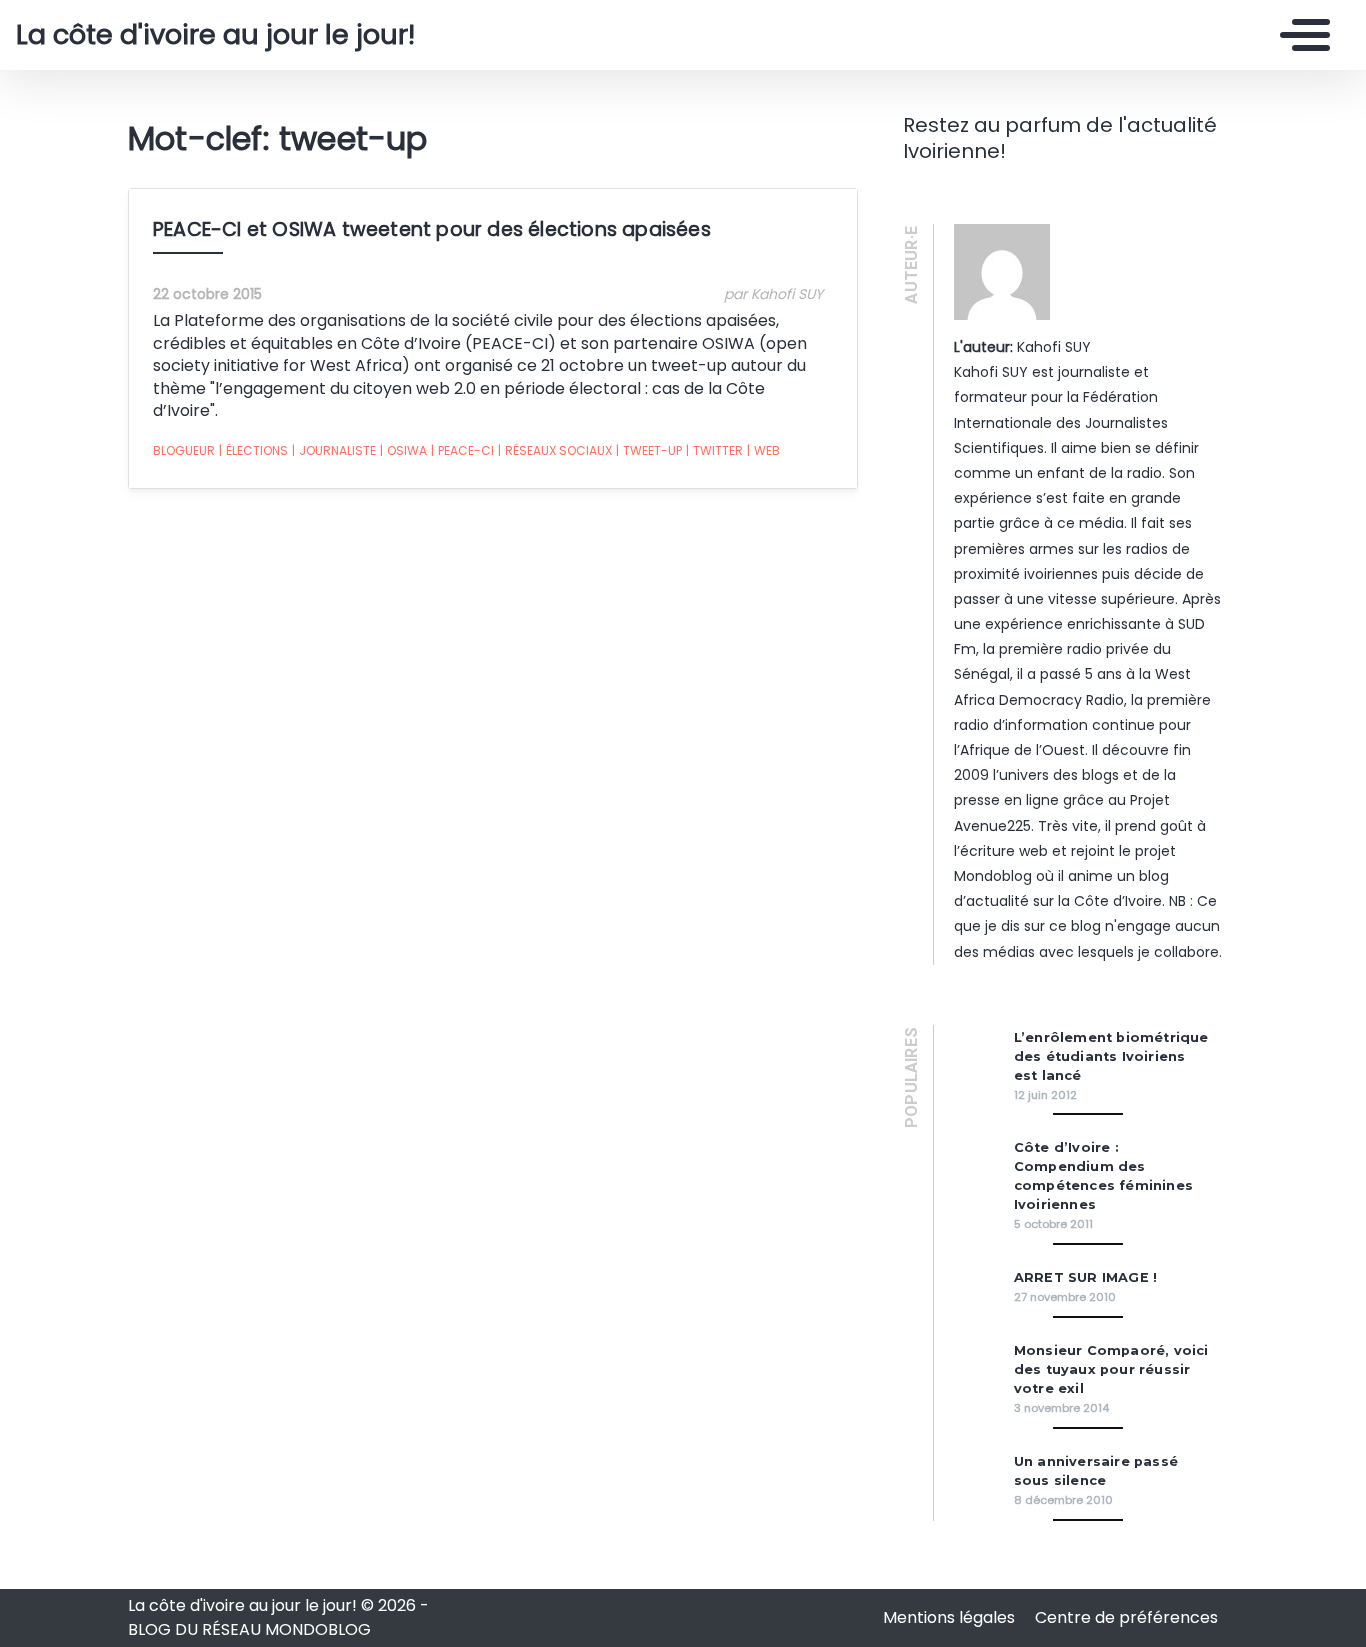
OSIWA (403, 450)
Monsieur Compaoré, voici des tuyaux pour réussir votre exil (1111, 1369)
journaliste (334, 450)
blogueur (184, 450)
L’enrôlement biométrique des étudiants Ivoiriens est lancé (1111, 1056)
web (763, 450)
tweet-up (649, 450)
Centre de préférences (1126, 1617)
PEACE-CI (462, 450)
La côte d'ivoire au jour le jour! (215, 35)
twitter (714, 450)
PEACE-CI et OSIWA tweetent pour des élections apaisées (432, 229)
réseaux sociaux (555, 450)
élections (253, 450)
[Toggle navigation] (1300, 35)
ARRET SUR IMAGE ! (1085, 1277)
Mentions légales (951, 1617)
